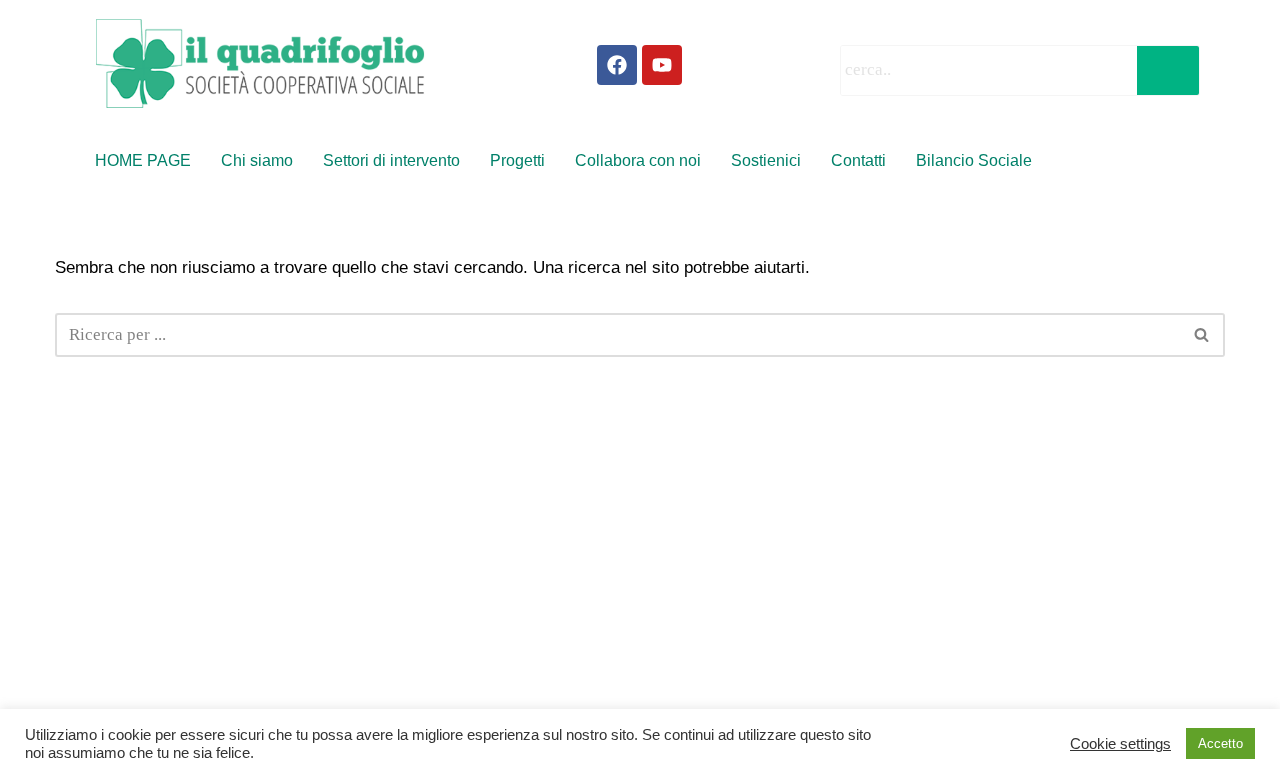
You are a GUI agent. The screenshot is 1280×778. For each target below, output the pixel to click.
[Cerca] (1202, 335)
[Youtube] (662, 65)
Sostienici (766, 160)
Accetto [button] (1220, 743)
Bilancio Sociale (974, 160)
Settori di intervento (391, 160)
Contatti (858, 160)
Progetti (517, 160)
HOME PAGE (143, 160)
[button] (979, 161)
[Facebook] (617, 65)
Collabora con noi (638, 160)
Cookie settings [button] (1120, 744)
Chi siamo (257, 160)
